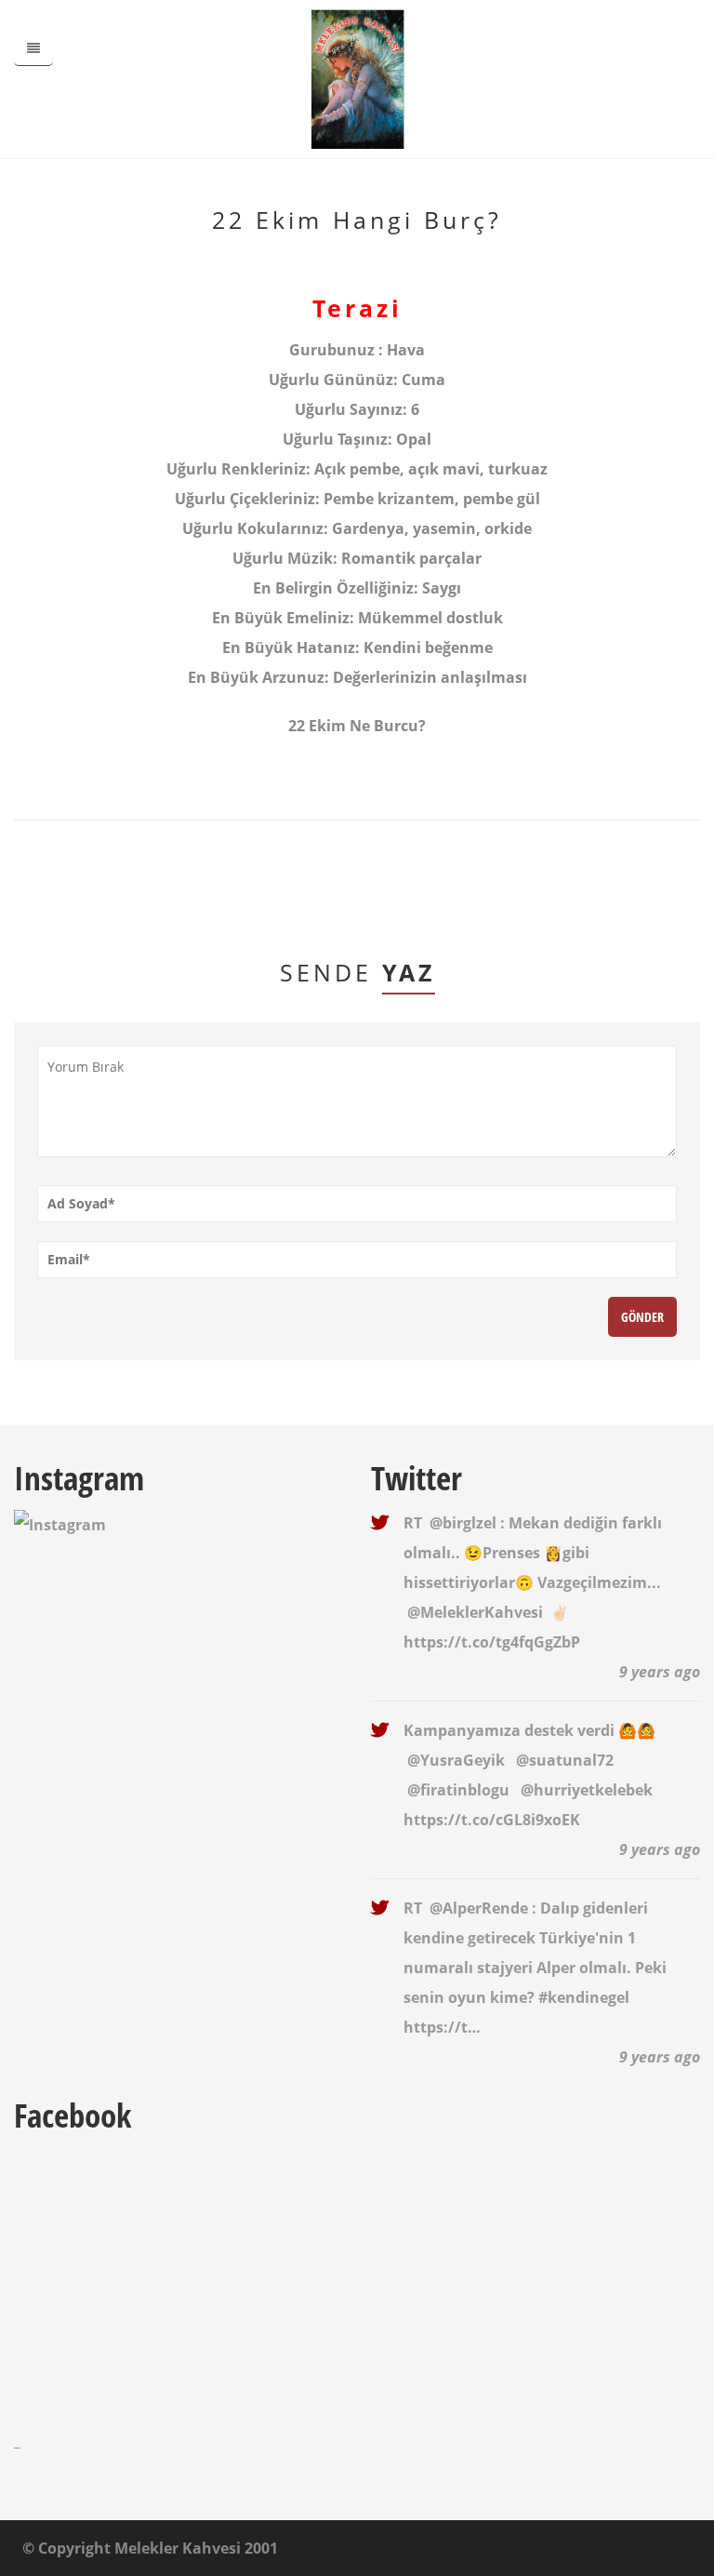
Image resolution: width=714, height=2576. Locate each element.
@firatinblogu (458, 1790)
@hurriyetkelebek (587, 1790)
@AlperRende (479, 1908)
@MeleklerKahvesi (475, 1612)
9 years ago (660, 1672)
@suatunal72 (565, 1760)
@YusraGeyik (456, 1760)
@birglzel (463, 1523)
